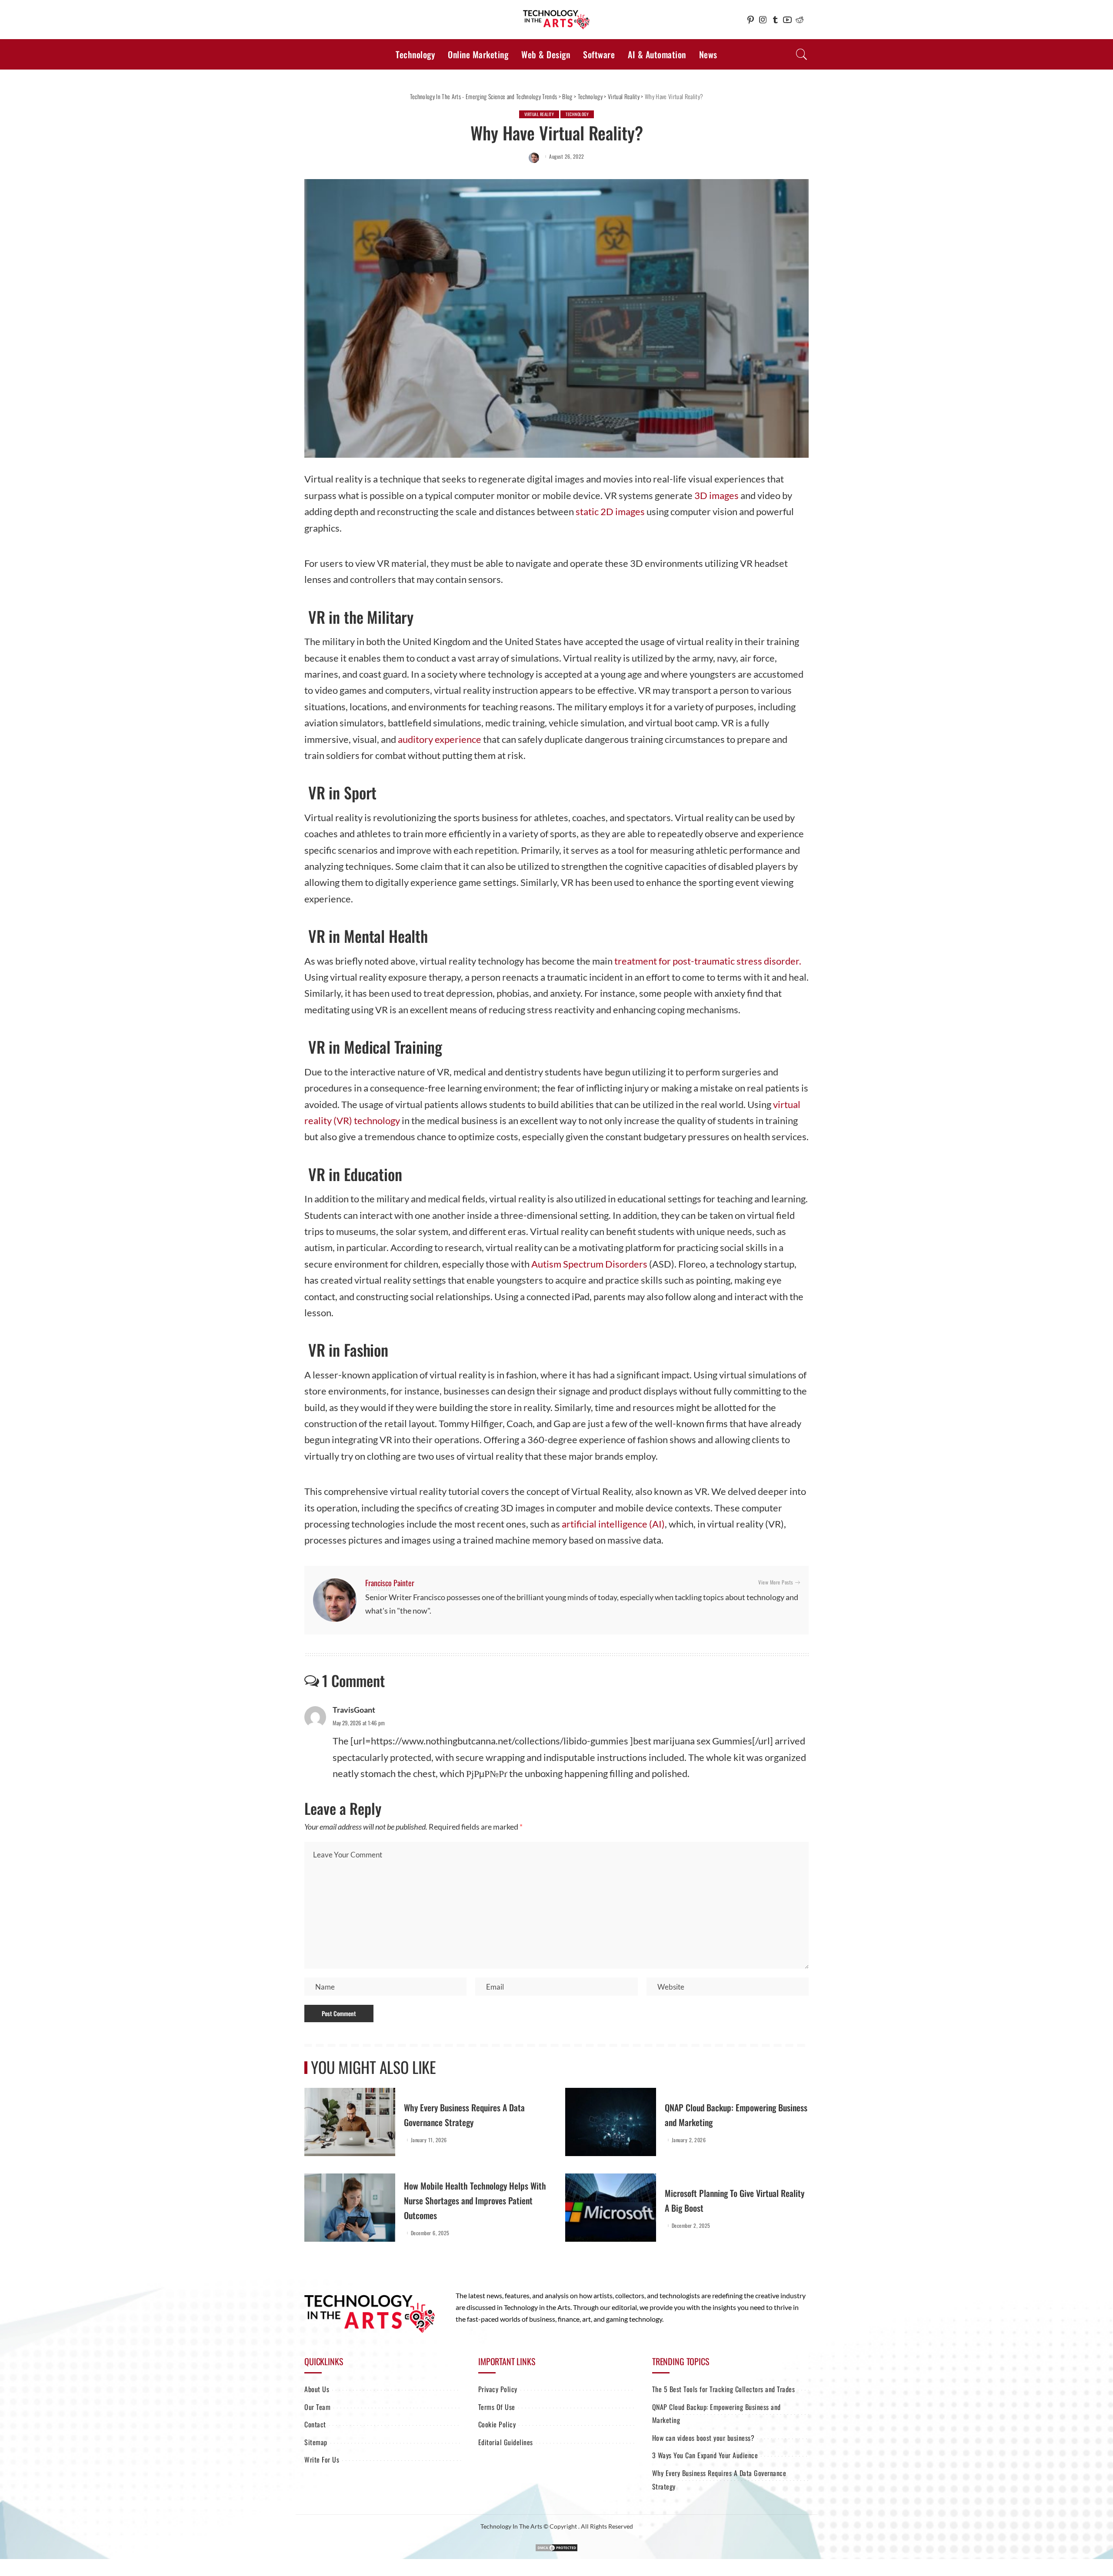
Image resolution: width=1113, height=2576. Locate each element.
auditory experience (440, 739)
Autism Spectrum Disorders (590, 1264)
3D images (716, 495)
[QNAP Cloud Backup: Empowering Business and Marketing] (611, 2122)
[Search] (802, 54)
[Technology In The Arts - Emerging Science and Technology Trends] (556, 20)
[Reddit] (800, 20)
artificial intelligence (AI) (613, 1524)
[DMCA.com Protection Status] (556, 2547)
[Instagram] (763, 20)
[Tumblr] (775, 20)
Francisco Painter (390, 1583)
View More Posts (776, 1582)
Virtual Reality (539, 114)
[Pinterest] (751, 20)
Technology (577, 114)
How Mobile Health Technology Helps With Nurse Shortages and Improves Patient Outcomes (475, 2200)
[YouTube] (787, 20)
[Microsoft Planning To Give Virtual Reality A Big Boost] (611, 2208)
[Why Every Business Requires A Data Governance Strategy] (350, 2122)
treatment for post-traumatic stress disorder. (708, 961)
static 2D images (610, 511)
